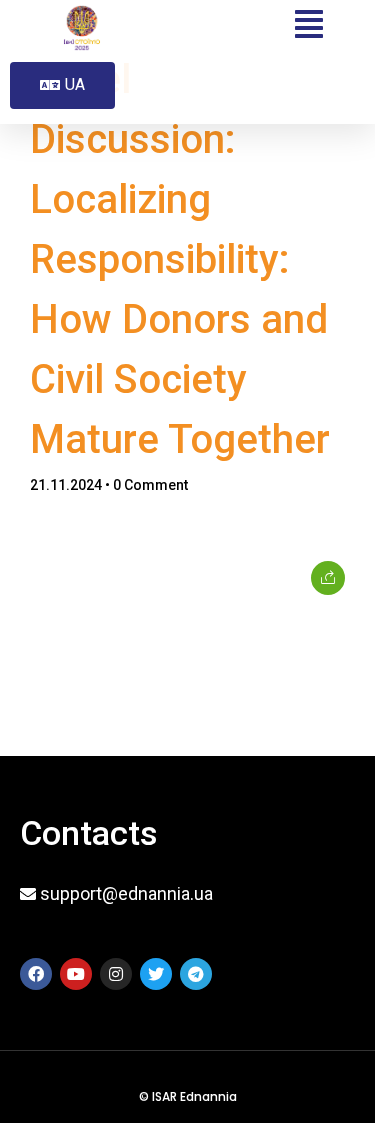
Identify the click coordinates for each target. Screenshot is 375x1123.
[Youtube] (76, 974)
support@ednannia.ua (126, 893)
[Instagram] (116, 974)
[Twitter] (156, 974)
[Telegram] (196, 974)
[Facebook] (36, 974)
